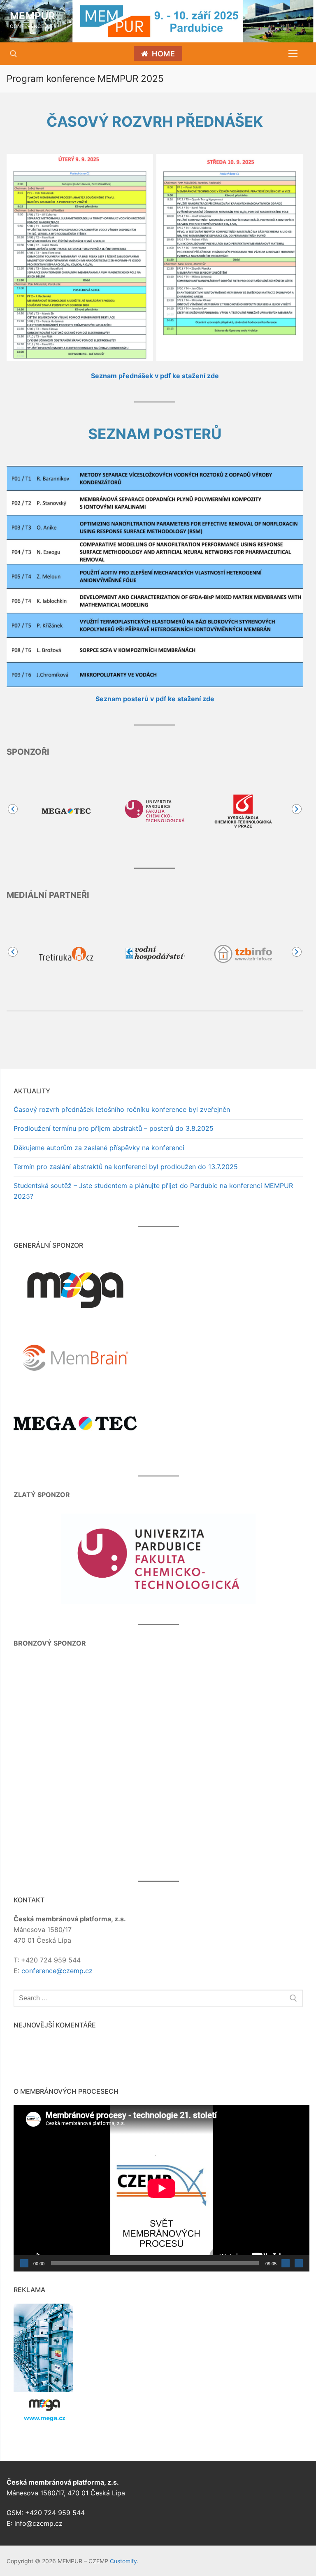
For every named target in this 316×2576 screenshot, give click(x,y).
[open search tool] (14, 54)
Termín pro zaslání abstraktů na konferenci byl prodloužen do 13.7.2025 (126, 1167)
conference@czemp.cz (57, 1971)
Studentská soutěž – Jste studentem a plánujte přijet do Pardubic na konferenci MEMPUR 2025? (153, 1191)
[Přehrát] (24, 2263)
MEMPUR (33, 16)
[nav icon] (293, 54)
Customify (123, 2561)
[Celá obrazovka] (299, 2263)
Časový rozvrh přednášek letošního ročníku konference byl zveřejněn (122, 1109)
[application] (161, 2188)
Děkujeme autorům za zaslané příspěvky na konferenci (99, 1148)
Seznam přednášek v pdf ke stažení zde (155, 376)
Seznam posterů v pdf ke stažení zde (155, 699)
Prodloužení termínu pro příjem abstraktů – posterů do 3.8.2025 (114, 1128)
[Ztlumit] (286, 2263)
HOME (163, 54)
